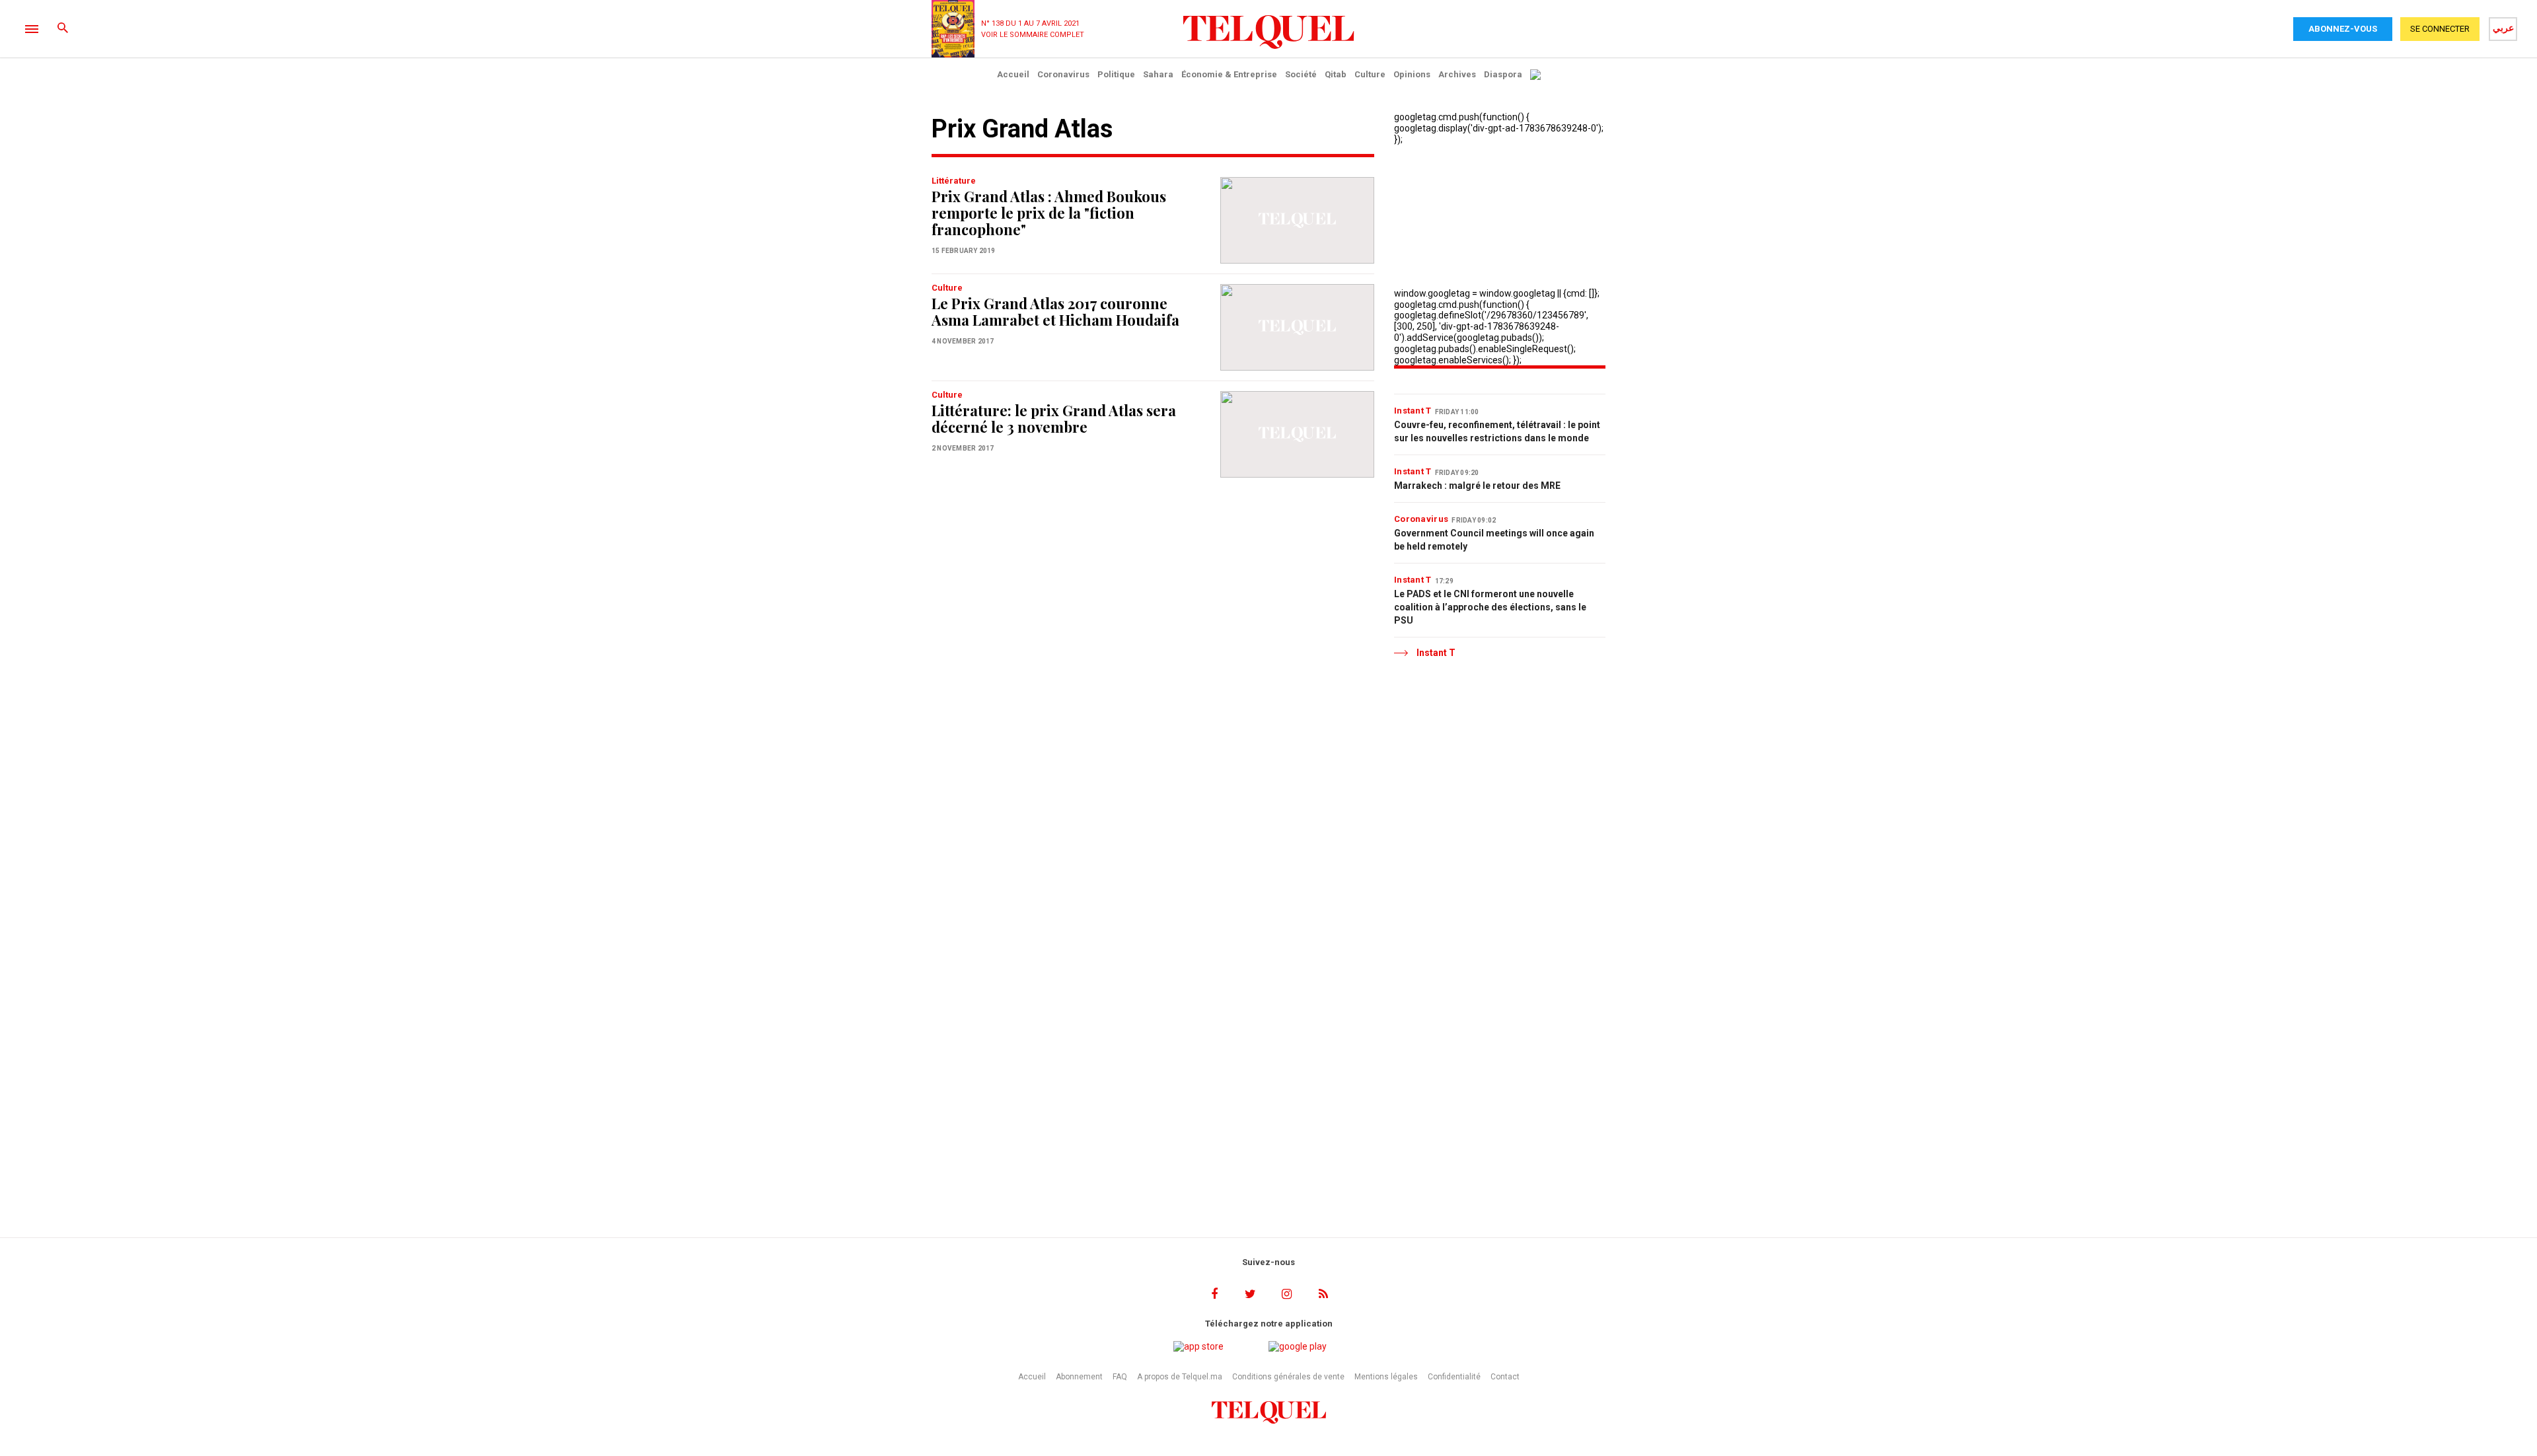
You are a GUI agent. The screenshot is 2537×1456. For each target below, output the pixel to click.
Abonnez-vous (2343, 29)
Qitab (1336, 74)
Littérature (954, 181)
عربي (2503, 28)
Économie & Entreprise (1229, 74)
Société (1301, 74)
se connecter (2440, 29)
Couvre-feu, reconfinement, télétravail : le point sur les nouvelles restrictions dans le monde (1497, 431)
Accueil (1013, 74)
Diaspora (1503, 74)
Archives (1457, 74)
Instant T (1413, 411)
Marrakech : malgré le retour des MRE (1477, 486)
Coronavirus (1063, 74)
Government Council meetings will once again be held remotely (1494, 540)
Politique (1116, 74)
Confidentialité (1454, 1377)
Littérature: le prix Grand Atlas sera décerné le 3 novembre (1054, 419)
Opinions (1412, 74)
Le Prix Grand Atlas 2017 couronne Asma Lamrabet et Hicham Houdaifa (1055, 311)
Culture (1370, 74)
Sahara (1158, 74)
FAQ (1120, 1377)
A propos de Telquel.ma (1180, 1377)
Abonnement (1079, 1377)
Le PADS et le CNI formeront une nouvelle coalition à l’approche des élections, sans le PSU (1490, 607)
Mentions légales (1386, 1377)
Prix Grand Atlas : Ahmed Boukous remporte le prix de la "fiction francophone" (1049, 213)
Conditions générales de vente (1288, 1377)
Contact (1505, 1377)
